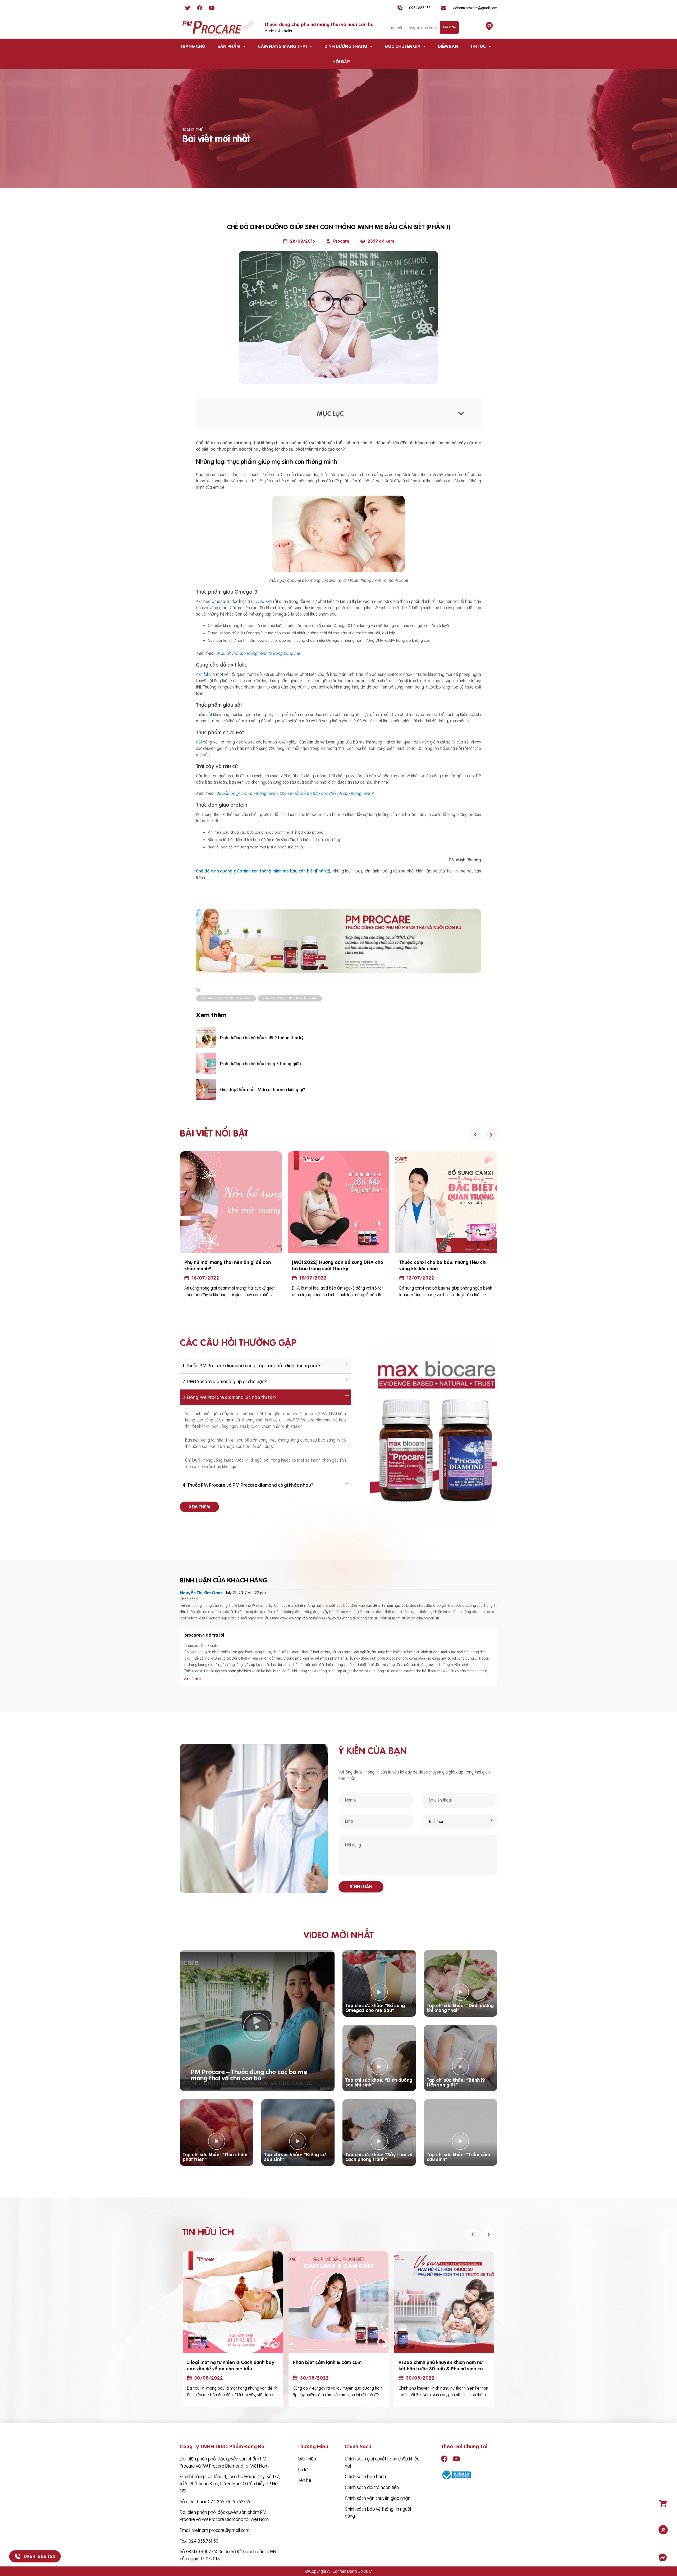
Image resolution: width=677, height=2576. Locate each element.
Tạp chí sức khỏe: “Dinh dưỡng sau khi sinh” (379, 2082)
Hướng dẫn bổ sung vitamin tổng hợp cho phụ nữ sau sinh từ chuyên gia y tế (338, 1265)
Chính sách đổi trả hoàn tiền (372, 2487)
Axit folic (203, 674)
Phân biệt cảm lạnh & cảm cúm (327, 2362)
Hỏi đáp (341, 62)
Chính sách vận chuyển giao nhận (378, 2498)
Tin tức (478, 46)
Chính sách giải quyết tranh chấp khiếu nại (382, 2462)
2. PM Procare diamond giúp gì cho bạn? (225, 1381)
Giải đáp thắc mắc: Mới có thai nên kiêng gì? (263, 1090)
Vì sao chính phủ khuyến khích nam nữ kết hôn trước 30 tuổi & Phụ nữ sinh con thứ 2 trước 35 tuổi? (442, 2369)
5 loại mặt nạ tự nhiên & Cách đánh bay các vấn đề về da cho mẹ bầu (231, 2365)
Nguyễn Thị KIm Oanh (201, 1593)
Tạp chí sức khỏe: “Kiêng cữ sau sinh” (295, 2157)
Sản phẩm (229, 46)
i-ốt (289, 748)
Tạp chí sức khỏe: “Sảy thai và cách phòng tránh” (379, 2157)
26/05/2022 (421, 1278)
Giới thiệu (307, 2459)
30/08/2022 (209, 2378)
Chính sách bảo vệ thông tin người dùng (378, 2513)
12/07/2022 (205, 1278)
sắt (209, 714)
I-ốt (199, 742)
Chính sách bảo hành (365, 2476)
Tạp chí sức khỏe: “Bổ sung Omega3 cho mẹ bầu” (375, 2008)
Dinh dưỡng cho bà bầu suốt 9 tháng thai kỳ (262, 1038)
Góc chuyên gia (403, 46)
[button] (199, 1507)
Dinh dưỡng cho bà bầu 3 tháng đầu (226, 998)
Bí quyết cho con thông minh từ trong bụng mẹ (257, 653)
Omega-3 (220, 601)
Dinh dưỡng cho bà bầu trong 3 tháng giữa (260, 1064)
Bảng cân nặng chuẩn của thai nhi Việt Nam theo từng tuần (443, 1265)
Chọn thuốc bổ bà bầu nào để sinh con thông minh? (326, 793)
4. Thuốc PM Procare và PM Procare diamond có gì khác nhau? (248, 1485)
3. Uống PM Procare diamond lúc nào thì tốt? (229, 1397)
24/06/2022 (314, 1278)
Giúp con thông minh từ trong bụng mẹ (290, 998)
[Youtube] (212, 8)
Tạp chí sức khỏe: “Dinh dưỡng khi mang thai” (460, 2008)
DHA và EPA (261, 601)
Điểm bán (448, 46)
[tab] (266, 1366)
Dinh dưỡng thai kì (346, 46)
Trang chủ (193, 46)
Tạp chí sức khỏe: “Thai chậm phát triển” (215, 2157)
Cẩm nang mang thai (282, 46)
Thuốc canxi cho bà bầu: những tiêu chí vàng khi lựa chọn (228, 1265)
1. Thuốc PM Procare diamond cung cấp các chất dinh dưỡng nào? (251, 1366)
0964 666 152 (40, 2556)
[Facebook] (200, 8)
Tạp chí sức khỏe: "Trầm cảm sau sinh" (458, 2157)
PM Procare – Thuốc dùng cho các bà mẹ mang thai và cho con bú (249, 2075)
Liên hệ (305, 2480)
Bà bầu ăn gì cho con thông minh (246, 793)
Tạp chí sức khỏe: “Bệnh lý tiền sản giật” (456, 2082)
